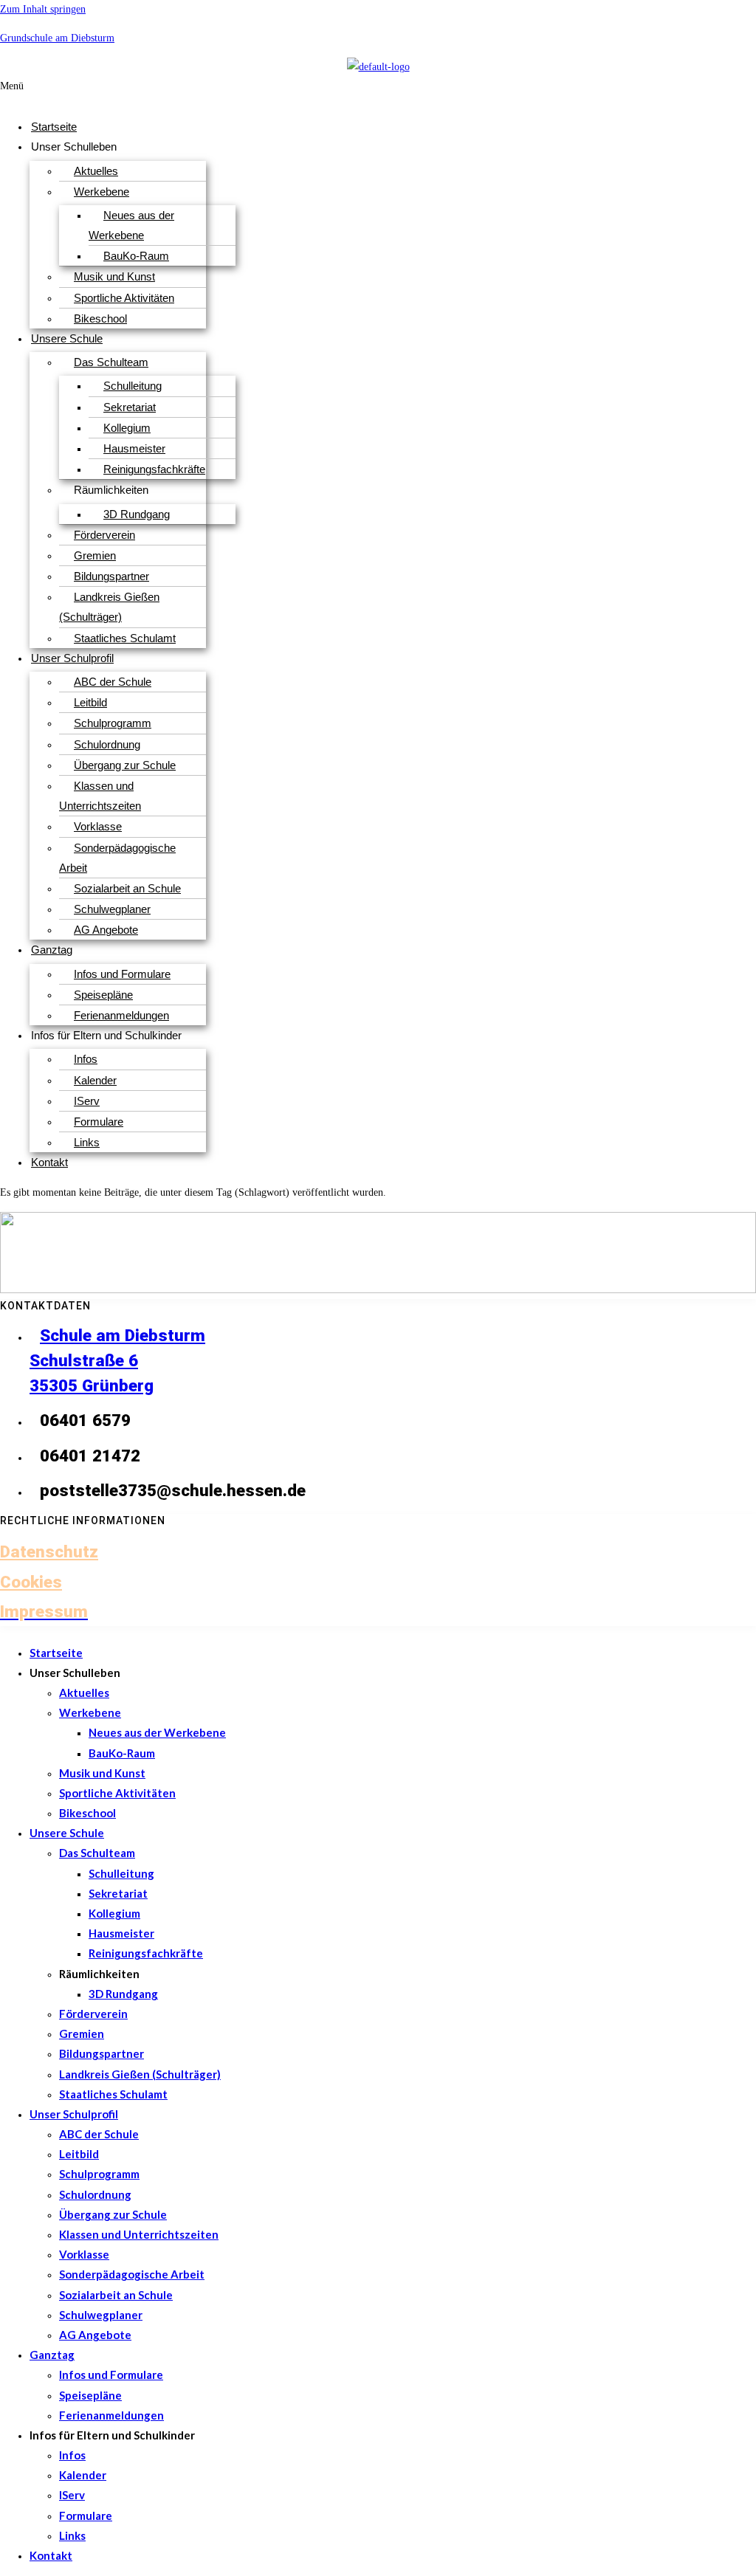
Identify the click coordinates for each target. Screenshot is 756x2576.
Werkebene (102, 192)
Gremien (95, 555)
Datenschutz (49, 1552)
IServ (87, 1101)
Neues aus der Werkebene (131, 225)
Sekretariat (130, 407)
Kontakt (49, 1162)
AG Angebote (106, 930)
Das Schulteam (111, 362)
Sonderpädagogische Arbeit (117, 858)
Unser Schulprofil (72, 658)
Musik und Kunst (114, 276)
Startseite (54, 127)
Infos (86, 1059)
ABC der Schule (113, 682)
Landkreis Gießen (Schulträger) (109, 607)
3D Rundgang (137, 514)
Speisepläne (103, 995)
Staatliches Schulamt (125, 638)
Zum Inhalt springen (43, 9)
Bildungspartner (111, 576)
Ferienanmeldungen (121, 1015)
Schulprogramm (113, 723)
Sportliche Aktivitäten (124, 298)
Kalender (95, 1080)
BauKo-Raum (136, 256)
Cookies (31, 1582)
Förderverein (104, 535)
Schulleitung (133, 386)
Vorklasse (98, 826)
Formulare (99, 1122)
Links (87, 1142)
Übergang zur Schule (125, 765)
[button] (238, 92)
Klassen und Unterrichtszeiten (100, 796)
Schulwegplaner (112, 909)
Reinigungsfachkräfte (154, 469)
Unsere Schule (67, 338)
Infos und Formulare (122, 974)
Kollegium (127, 428)
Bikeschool (100, 318)
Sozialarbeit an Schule (127, 888)
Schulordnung (107, 744)
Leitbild (90, 702)
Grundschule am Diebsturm (57, 38)
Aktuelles (96, 171)
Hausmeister (134, 448)
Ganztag (52, 950)
